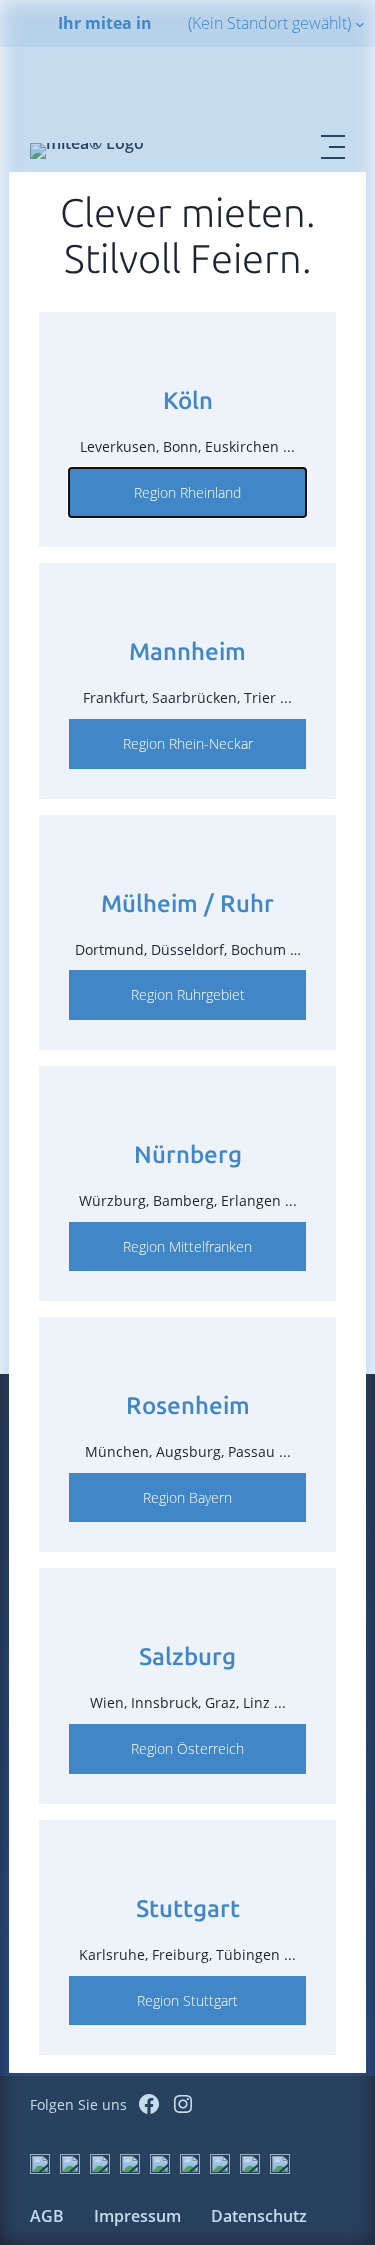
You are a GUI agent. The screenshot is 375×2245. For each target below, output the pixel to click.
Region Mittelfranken (187, 1246)
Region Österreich (187, 1748)
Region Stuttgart (187, 2000)
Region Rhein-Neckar (188, 743)
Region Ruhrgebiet (188, 994)
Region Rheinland (187, 492)
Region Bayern (187, 1497)
